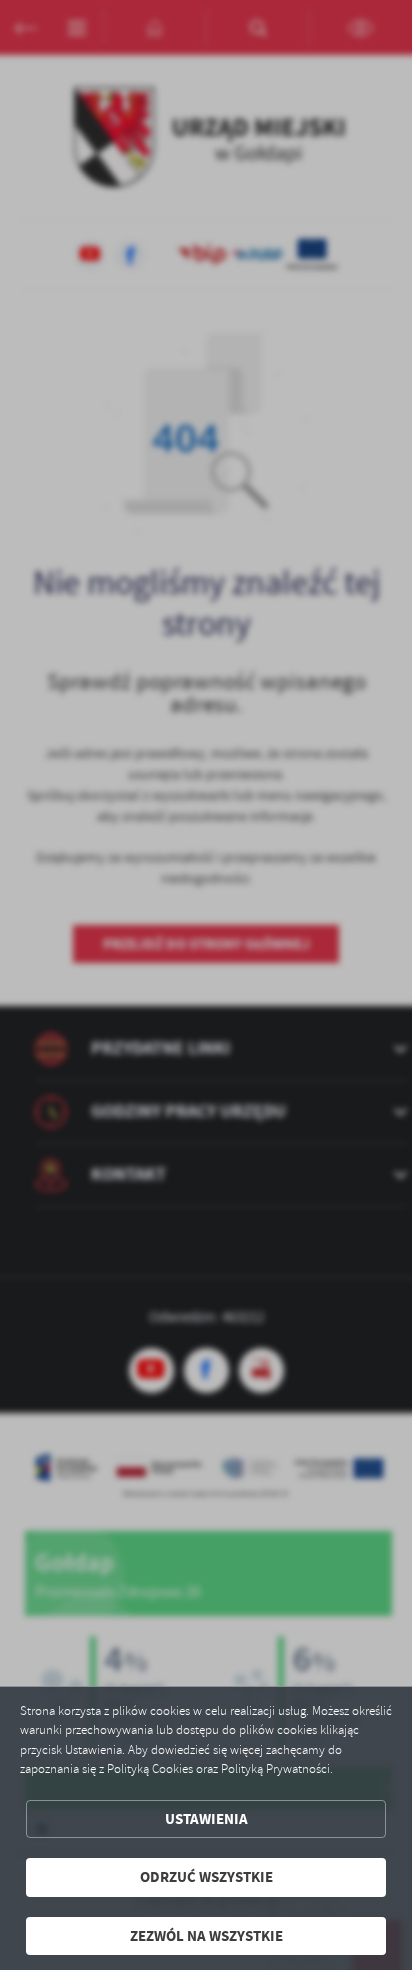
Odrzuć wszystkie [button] (206, 1877)
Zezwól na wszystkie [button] (206, 1936)
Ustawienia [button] (206, 1819)
